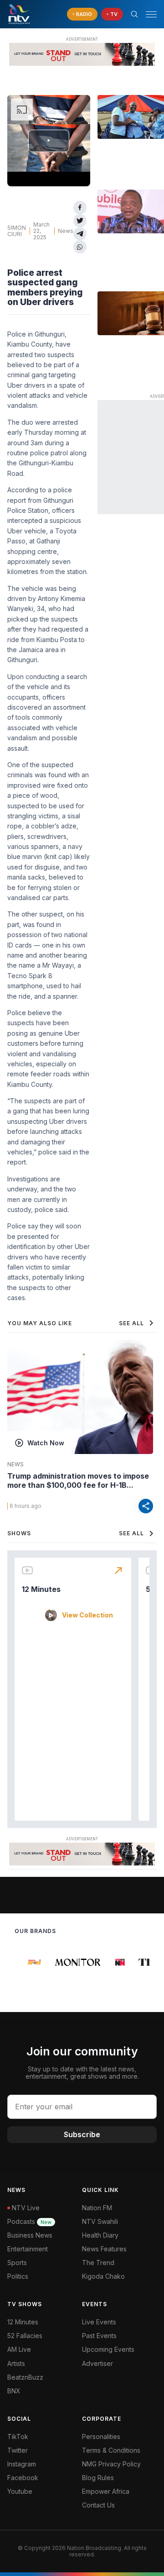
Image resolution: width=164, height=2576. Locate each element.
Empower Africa (106, 2491)
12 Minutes (41, 1589)
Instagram (22, 2464)
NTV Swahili (100, 2221)
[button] (148, 14)
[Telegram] (80, 234)
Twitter (18, 2450)
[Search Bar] (134, 14)
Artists (16, 2363)
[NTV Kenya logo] (19, 14)
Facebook (23, 2478)
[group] (31, 1962)
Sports (17, 2263)
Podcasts (29, 2221)
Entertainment (28, 2249)
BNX (14, 2391)
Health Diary (100, 2235)
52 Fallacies (25, 2336)
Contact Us (98, 2505)
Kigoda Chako (103, 2276)
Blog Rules (98, 2478)
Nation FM (97, 2208)
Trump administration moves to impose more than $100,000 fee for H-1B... (78, 1480)
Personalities (101, 2436)
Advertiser (97, 2363)
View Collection (87, 1615)
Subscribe (82, 2134)
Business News (30, 2235)
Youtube (20, 2491)
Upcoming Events (108, 2349)
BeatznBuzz (25, 2377)
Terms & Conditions (111, 2450)
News (66, 231)
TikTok (18, 2436)
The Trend (98, 2263)
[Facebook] (80, 208)
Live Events (99, 2322)
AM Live (19, 2349)
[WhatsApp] (80, 247)
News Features (104, 2249)
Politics (18, 2276)
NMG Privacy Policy (111, 2464)
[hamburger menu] (151, 14)
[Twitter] (80, 221)
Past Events (99, 2336)
